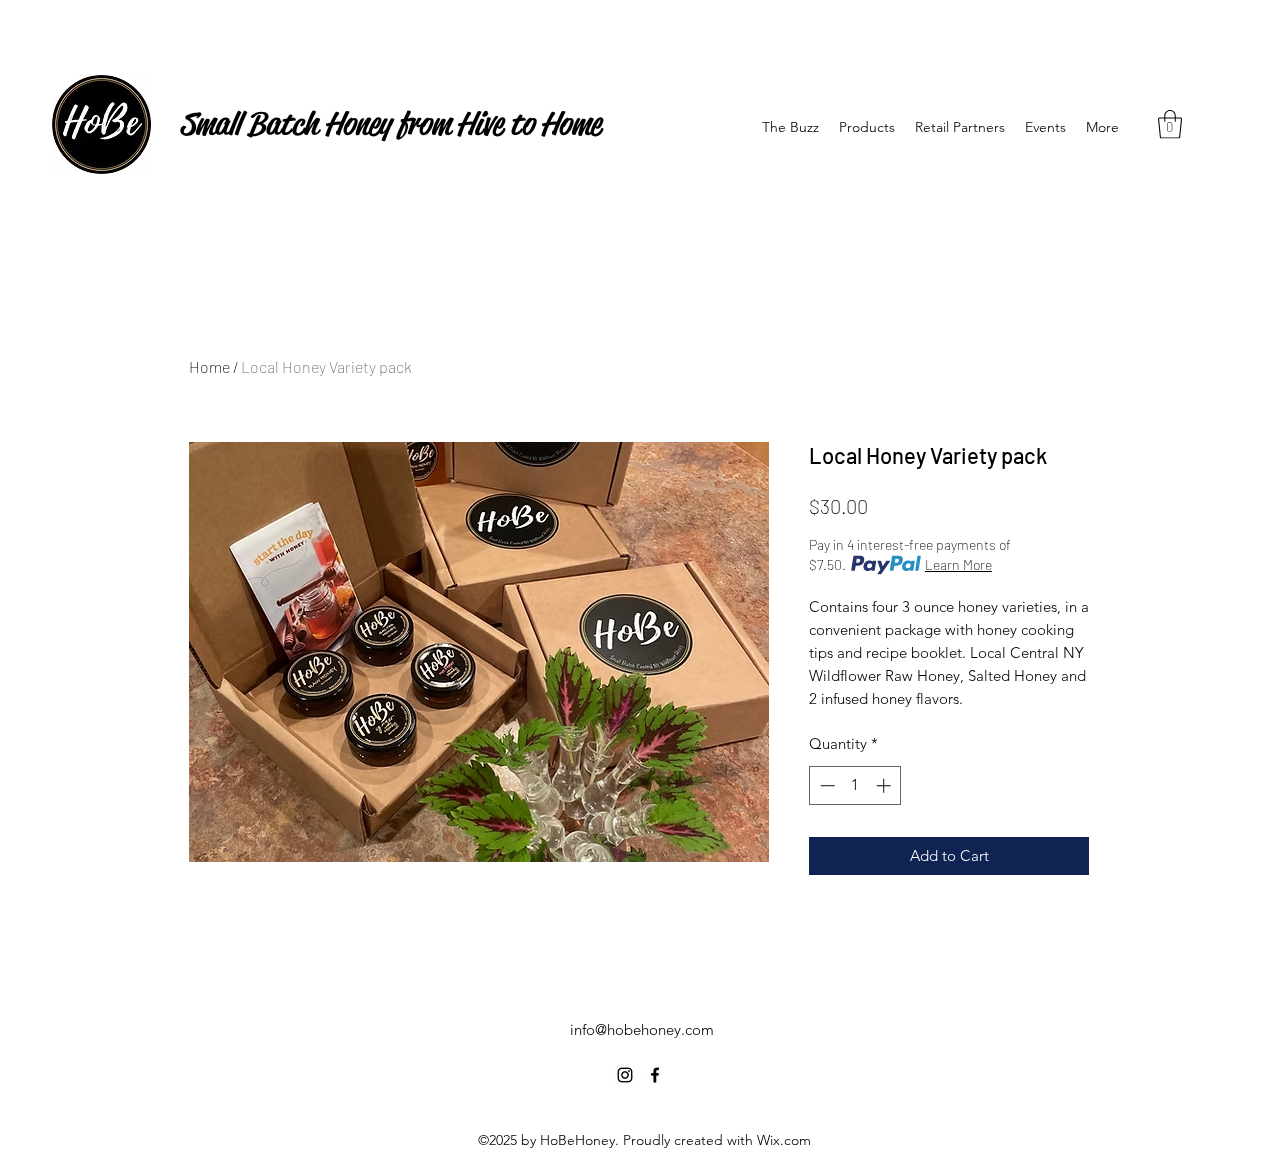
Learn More (958, 564)
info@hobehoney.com (642, 1029)
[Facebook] (655, 1075)
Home (209, 366)
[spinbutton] (855, 785)
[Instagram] (625, 1075)
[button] (1170, 124)
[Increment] (885, 785)
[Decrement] (825, 785)
